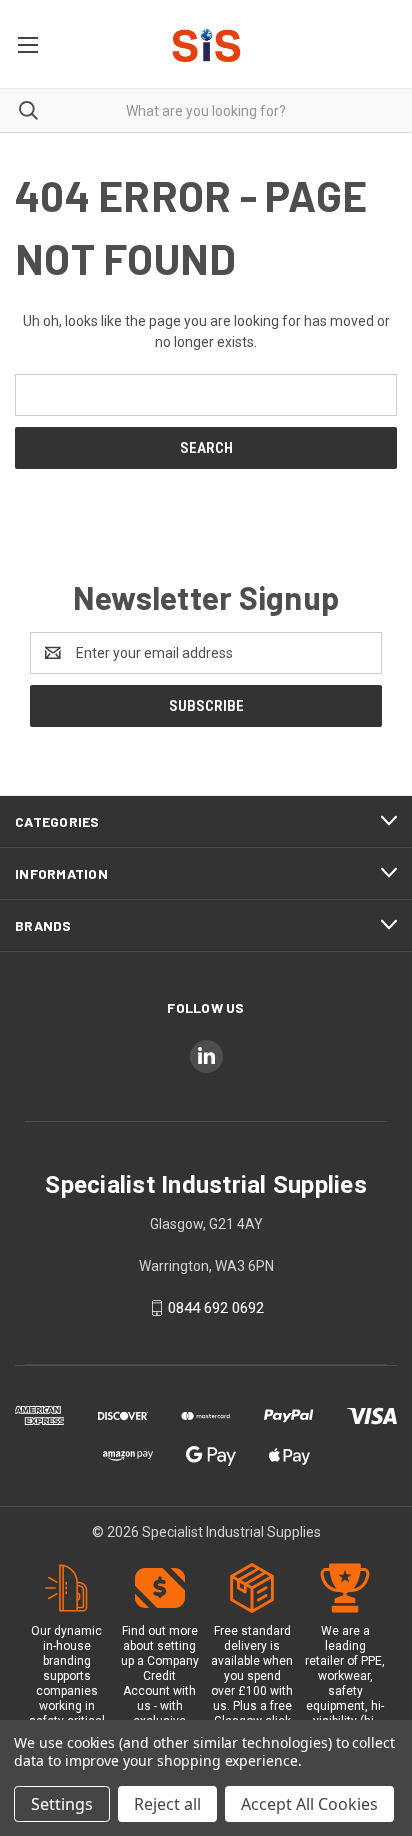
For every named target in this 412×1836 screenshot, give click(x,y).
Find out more (160, 1631)
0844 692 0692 (216, 1308)
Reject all (167, 1804)
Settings (62, 1804)
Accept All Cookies (309, 1804)
